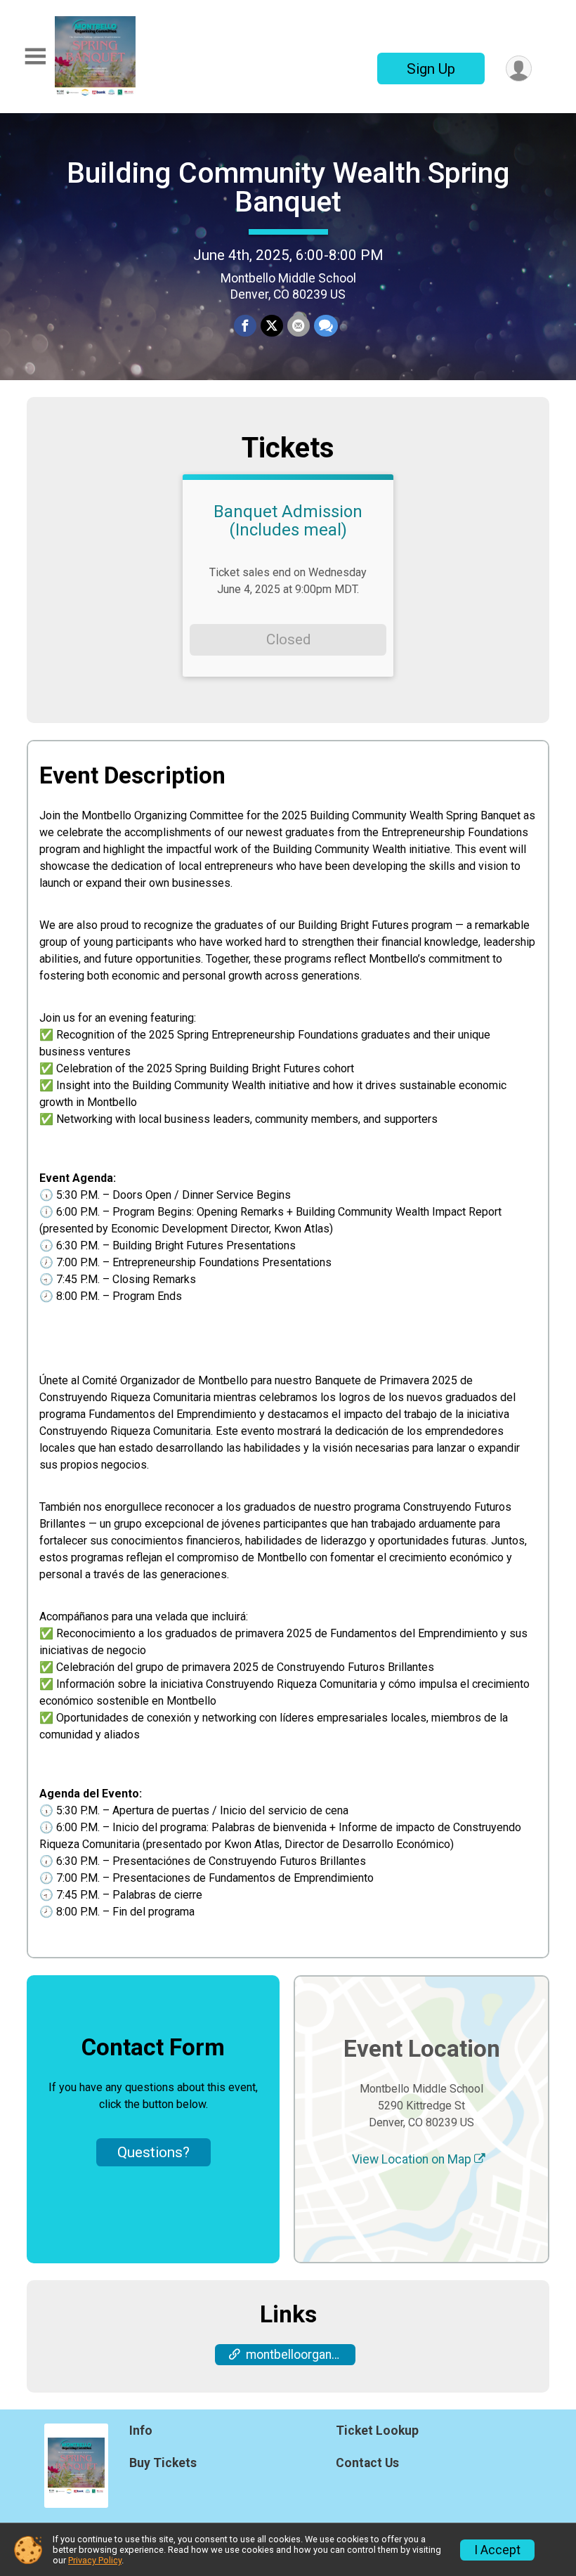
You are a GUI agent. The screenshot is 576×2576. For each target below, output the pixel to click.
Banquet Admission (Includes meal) (288, 521)
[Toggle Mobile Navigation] (35, 57)
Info (141, 2431)
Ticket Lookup (377, 2431)
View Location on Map (413, 2159)
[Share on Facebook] (245, 326)
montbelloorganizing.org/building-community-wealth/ (301, 2355)
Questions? (153, 2152)
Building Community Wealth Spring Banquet (288, 187)
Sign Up (431, 69)
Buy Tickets (163, 2463)
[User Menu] (519, 69)
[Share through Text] (326, 326)
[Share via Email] (299, 326)
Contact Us (367, 2463)
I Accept (497, 2550)
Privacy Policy (95, 2560)
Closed (288, 639)
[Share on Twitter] (272, 326)
